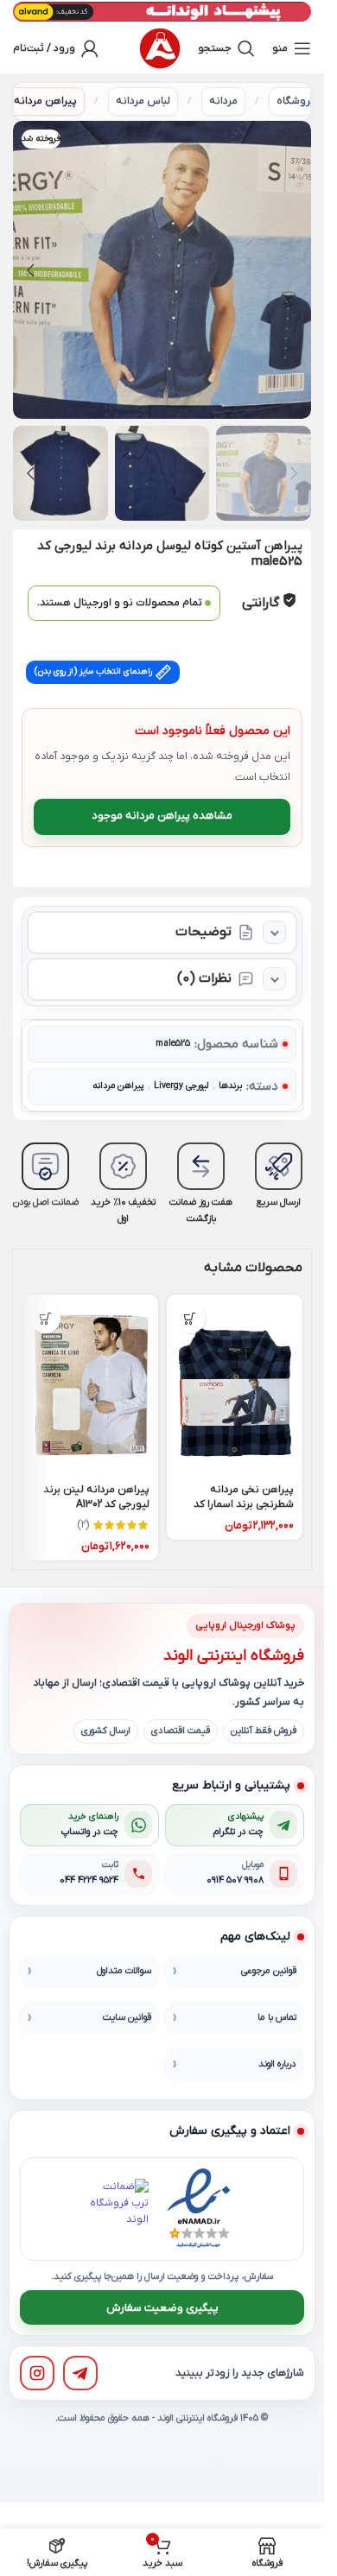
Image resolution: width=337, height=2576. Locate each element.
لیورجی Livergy (181, 1086)
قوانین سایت (127, 2017)
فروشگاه (296, 101)
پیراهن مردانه (45, 101)
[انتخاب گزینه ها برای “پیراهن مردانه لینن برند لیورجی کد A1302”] (45, 1318)
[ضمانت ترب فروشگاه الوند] (118, 2209)
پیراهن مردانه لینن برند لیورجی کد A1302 (96, 1497)
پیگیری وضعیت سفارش (162, 2308)
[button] (294, 270)
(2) (83, 1525)
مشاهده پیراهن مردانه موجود (162, 816)
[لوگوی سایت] (160, 48)
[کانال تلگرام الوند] (80, 2373)
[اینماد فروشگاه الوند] (199, 2209)
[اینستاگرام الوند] (37, 2373)
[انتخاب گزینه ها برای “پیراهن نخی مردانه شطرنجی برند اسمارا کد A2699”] (191, 1318)
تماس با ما (277, 2017)
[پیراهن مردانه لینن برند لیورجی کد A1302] (90, 1385)
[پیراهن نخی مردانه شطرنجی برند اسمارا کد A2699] (235, 1385)
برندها (230, 1086)
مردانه (223, 101)
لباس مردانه (143, 101)
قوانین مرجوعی (269, 1971)
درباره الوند (277, 2064)
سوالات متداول (124, 1971)
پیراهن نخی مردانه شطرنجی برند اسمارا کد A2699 (244, 1504)
